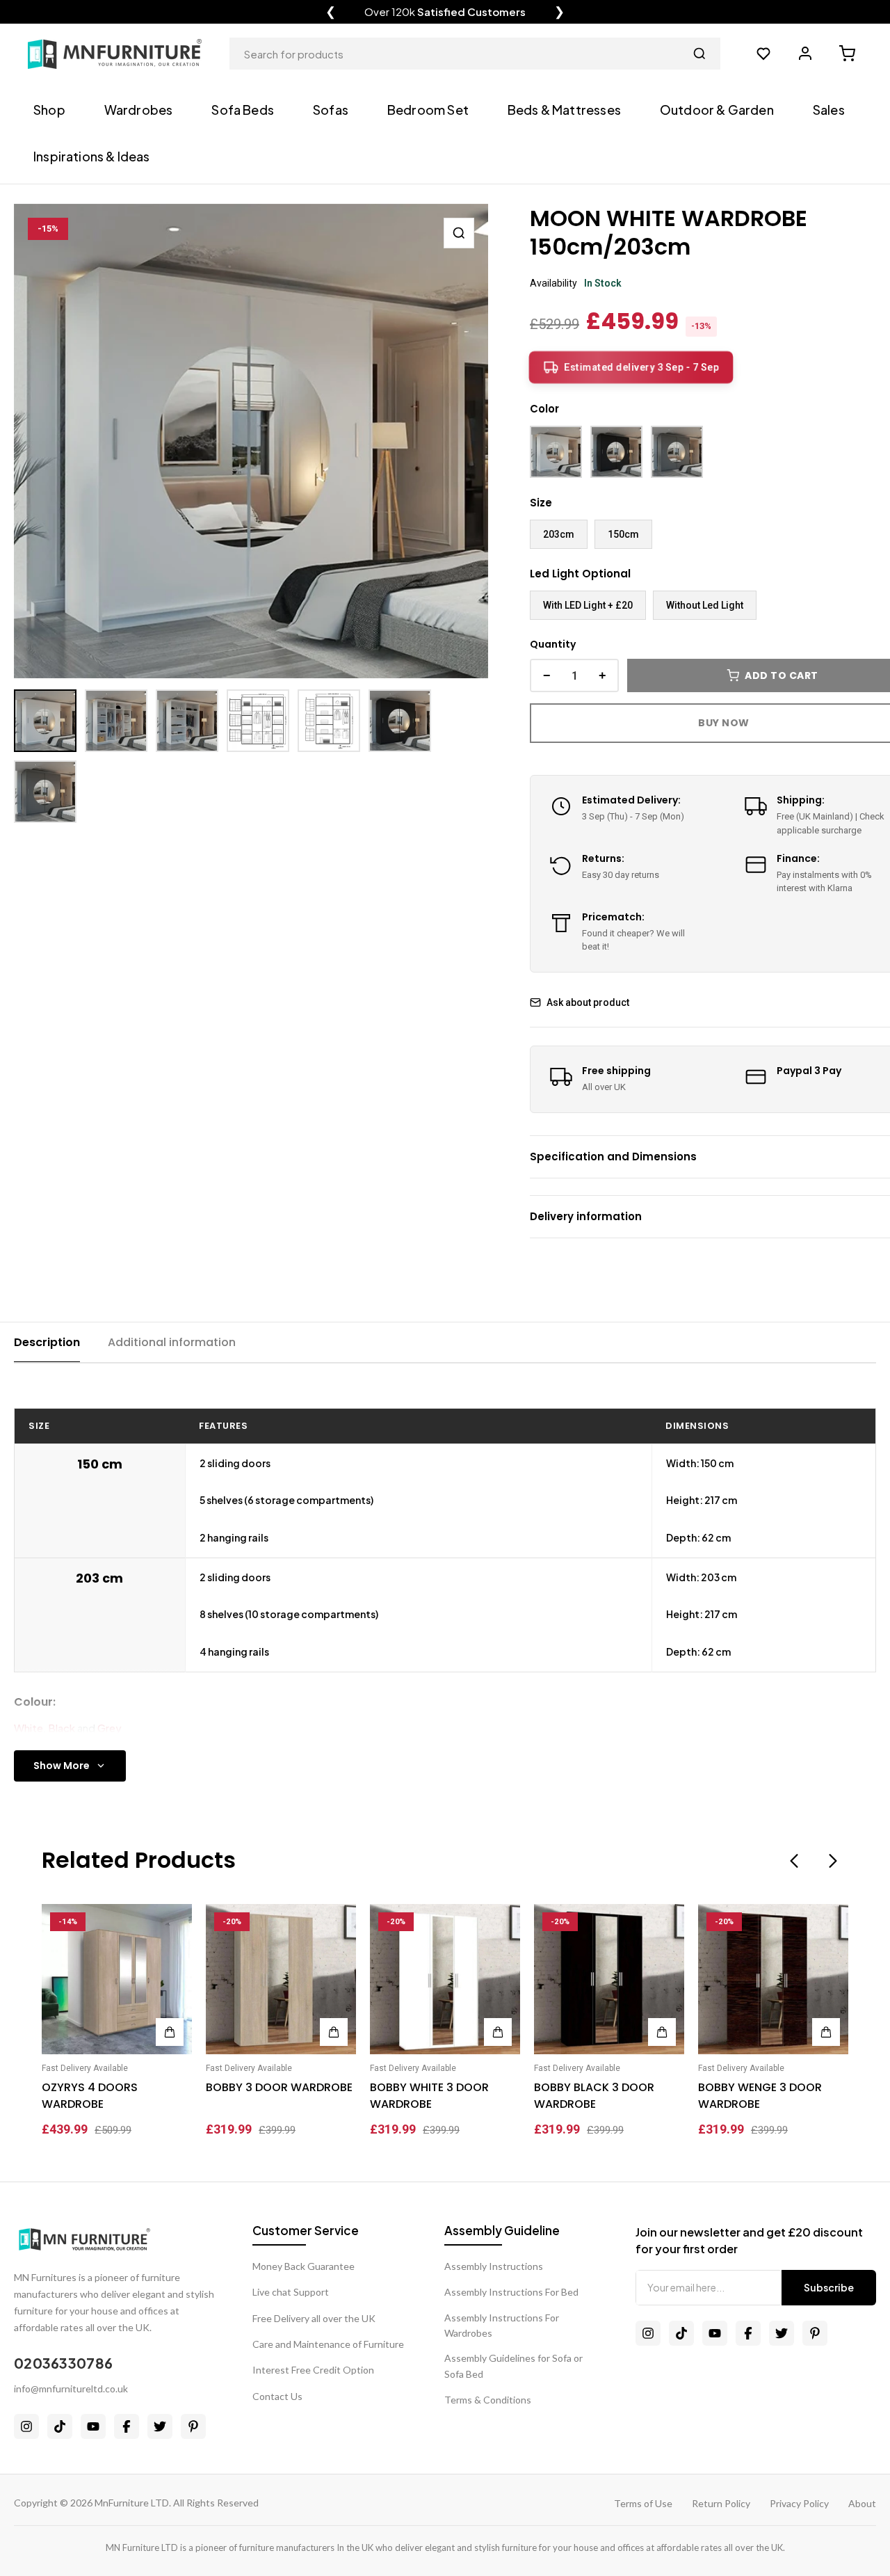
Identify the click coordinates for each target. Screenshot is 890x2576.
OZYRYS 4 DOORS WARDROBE (90, 2096)
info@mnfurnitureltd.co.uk (71, 2389)
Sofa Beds (243, 110)
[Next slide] (833, 1861)
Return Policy (721, 2503)
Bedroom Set (428, 110)
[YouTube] (93, 2426)
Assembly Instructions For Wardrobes (502, 2325)
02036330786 (63, 2363)
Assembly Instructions (494, 2266)
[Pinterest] (193, 2426)
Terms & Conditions (488, 2400)
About (862, 2503)
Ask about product (588, 1002)
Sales (829, 110)
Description (47, 1342)
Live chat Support (291, 2292)
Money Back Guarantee (304, 2266)
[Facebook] (127, 2426)
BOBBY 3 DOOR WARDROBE (279, 2087)
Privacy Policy (799, 2503)
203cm (559, 534)
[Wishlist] (763, 54)
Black (62, 1728)
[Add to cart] (170, 2032)
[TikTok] (60, 2426)
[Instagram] (26, 2426)
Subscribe (829, 2287)
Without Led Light (705, 605)
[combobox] (475, 54)
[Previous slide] (794, 1861)
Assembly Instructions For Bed (511, 2292)
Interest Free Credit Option (313, 2370)
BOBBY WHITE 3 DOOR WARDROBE (429, 2096)
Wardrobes (139, 110)
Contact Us (277, 2396)
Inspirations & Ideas (92, 156)
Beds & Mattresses (564, 110)
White (29, 1728)
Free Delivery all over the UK (314, 2318)
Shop (49, 110)
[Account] (805, 54)
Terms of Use (643, 2503)
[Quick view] (170, 1921)
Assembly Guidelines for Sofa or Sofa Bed (513, 2366)
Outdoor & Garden (717, 110)
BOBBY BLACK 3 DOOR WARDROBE (594, 2096)
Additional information (172, 1342)
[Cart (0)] (847, 54)
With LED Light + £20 (588, 605)
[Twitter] (160, 2426)
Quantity (553, 644)
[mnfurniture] (115, 54)
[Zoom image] (459, 233)
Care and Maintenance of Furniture (328, 2344)
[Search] (699, 54)
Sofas (331, 110)
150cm (623, 534)
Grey (110, 1728)
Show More (62, 1766)
